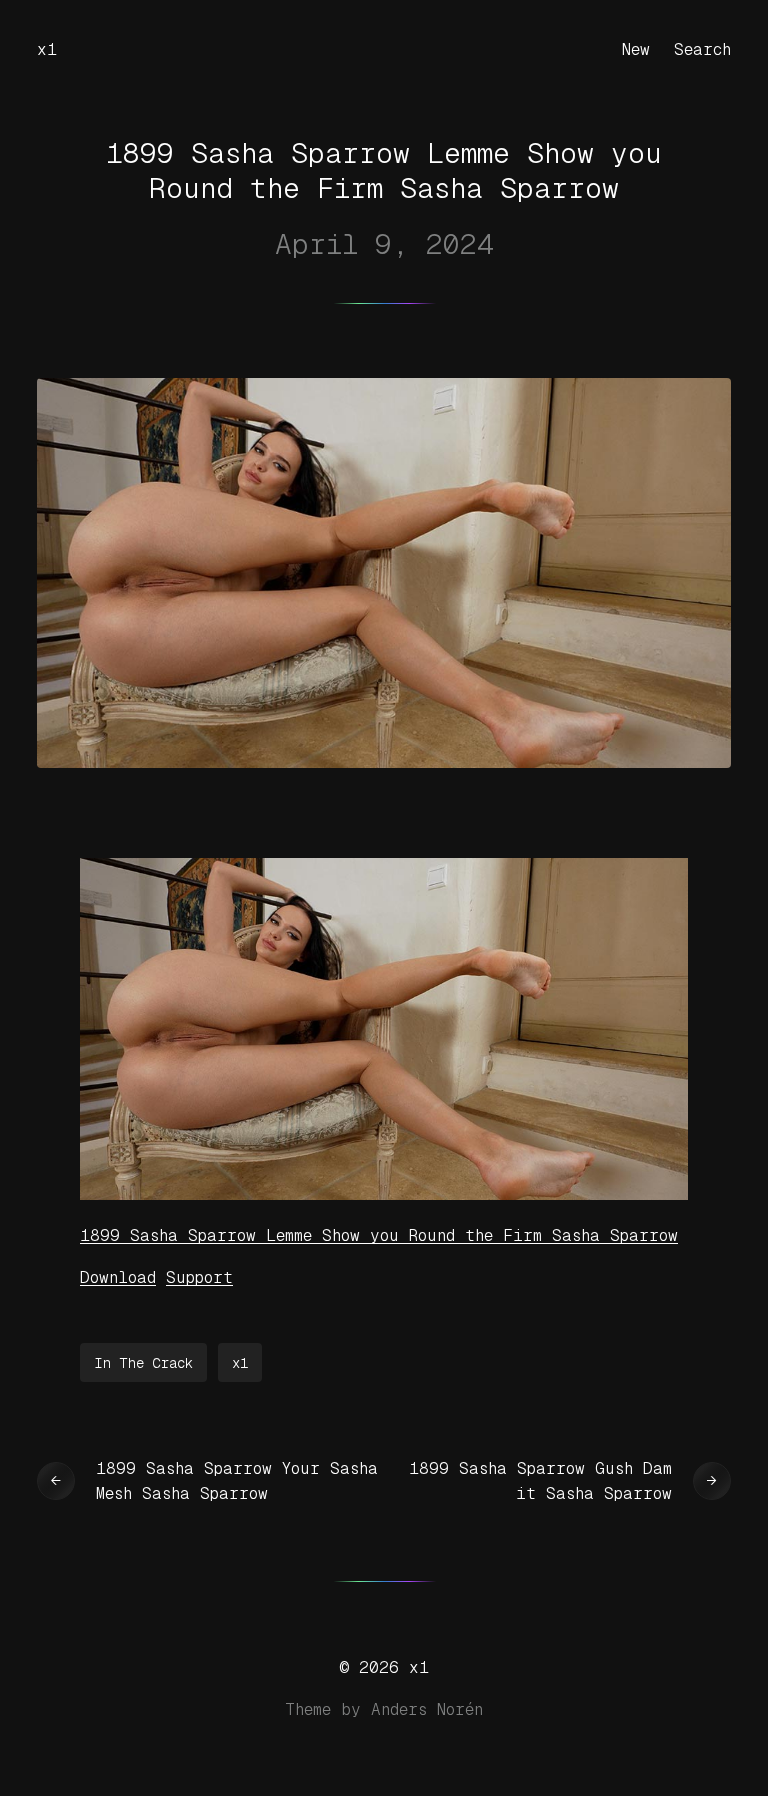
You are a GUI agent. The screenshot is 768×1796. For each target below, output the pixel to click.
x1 (47, 49)
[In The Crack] (384, 1194)
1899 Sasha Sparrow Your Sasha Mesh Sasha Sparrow (237, 1481)
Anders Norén (427, 1709)
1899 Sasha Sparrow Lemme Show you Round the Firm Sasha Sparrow (379, 1235)
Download (118, 1277)
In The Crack (143, 1363)
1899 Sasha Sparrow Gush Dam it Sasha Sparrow (540, 1481)
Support (199, 1277)
